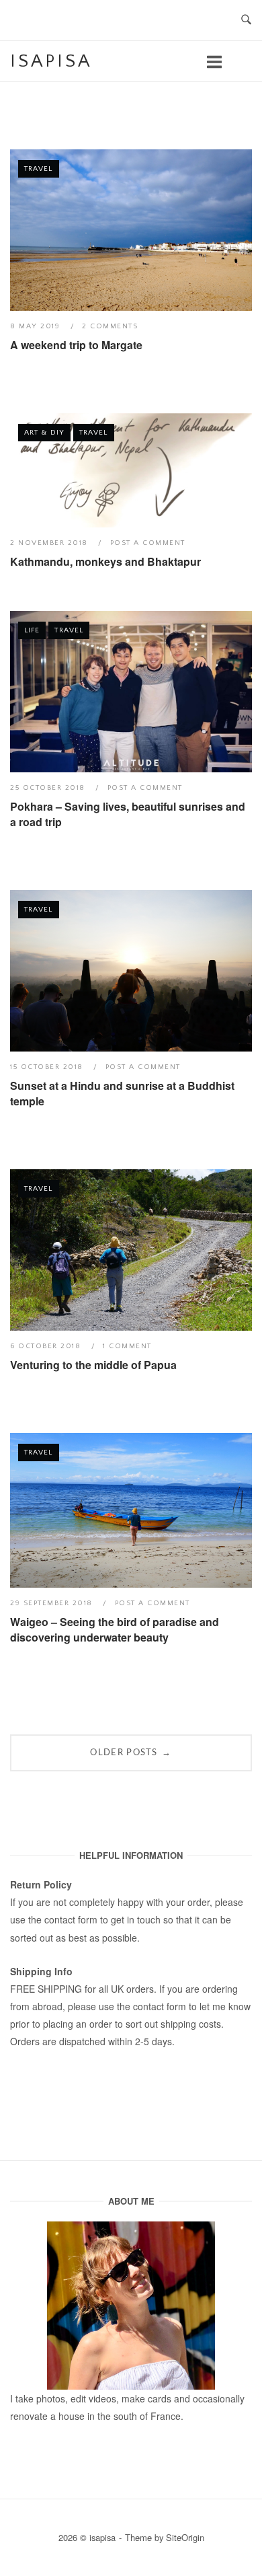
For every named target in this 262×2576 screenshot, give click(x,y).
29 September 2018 (53, 1603)
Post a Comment (148, 543)
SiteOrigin (185, 2537)
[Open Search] (246, 21)
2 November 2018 (50, 543)
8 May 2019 (37, 326)
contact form (71, 1919)
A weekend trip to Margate (76, 345)
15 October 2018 (48, 1067)
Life (32, 630)
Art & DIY (44, 433)
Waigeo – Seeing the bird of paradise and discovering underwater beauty (115, 1629)
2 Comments (110, 326)
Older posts (131, 1752)
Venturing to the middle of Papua (93, 1365)
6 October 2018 (47, 1346)
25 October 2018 (49, 788)
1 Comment (127, 1346)
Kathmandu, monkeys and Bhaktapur (105, 561)
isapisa (51, 61)
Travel (39, 169)
